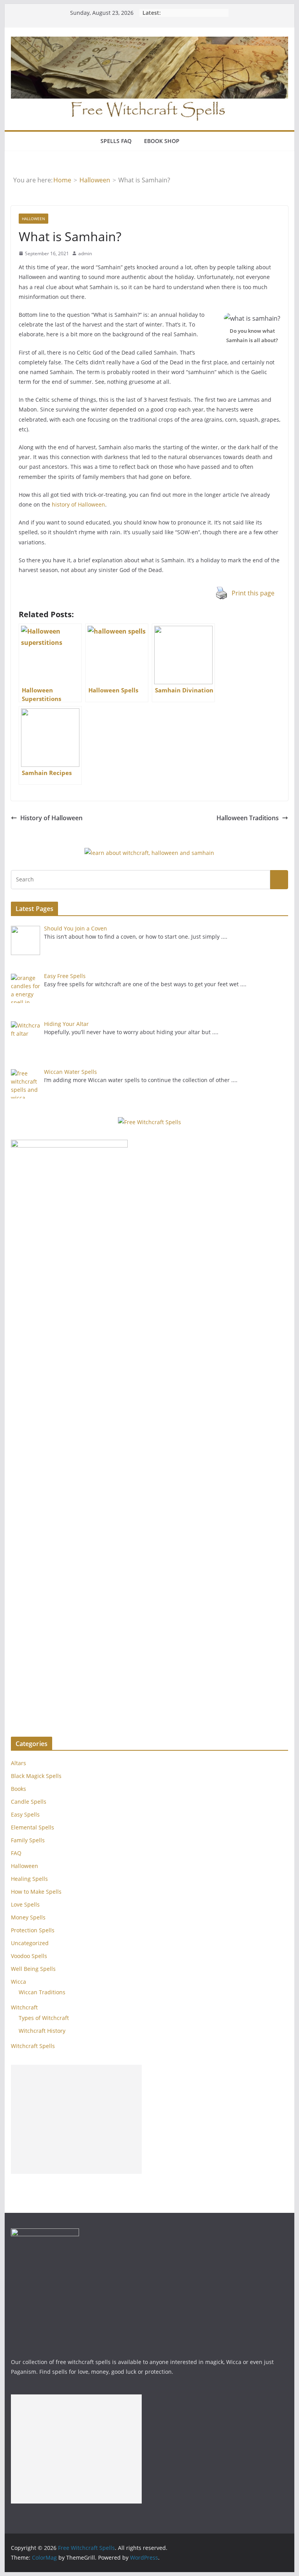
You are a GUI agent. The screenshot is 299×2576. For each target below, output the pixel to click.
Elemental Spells (33, 1827)
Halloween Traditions (248, 818)
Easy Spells (25, 1814)
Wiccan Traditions (42, 1992)
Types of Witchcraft (44, 2018)
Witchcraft (24, 2007)
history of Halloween (78, 504)
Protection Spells (33, 1930)
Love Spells (25, 1904)
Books (18, 1789)
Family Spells (28, 1840)
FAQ (16, 1853)
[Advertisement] (76, 2119)
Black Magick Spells (36, 1776)
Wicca (18, 1982)
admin (85, 253)
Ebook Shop (162, 141)
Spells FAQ (116, 141)
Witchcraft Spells (33, 2046)
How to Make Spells (36, 1892)
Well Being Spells (33, 1969)
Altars (18, 1763)
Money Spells (28, 1917)
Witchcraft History (42, 2031)
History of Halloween (51, 818)
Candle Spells (29, 1802)
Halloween (33, 219)
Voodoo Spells (29, 1956)
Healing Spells (29, 1879)
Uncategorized (30, 1943)
